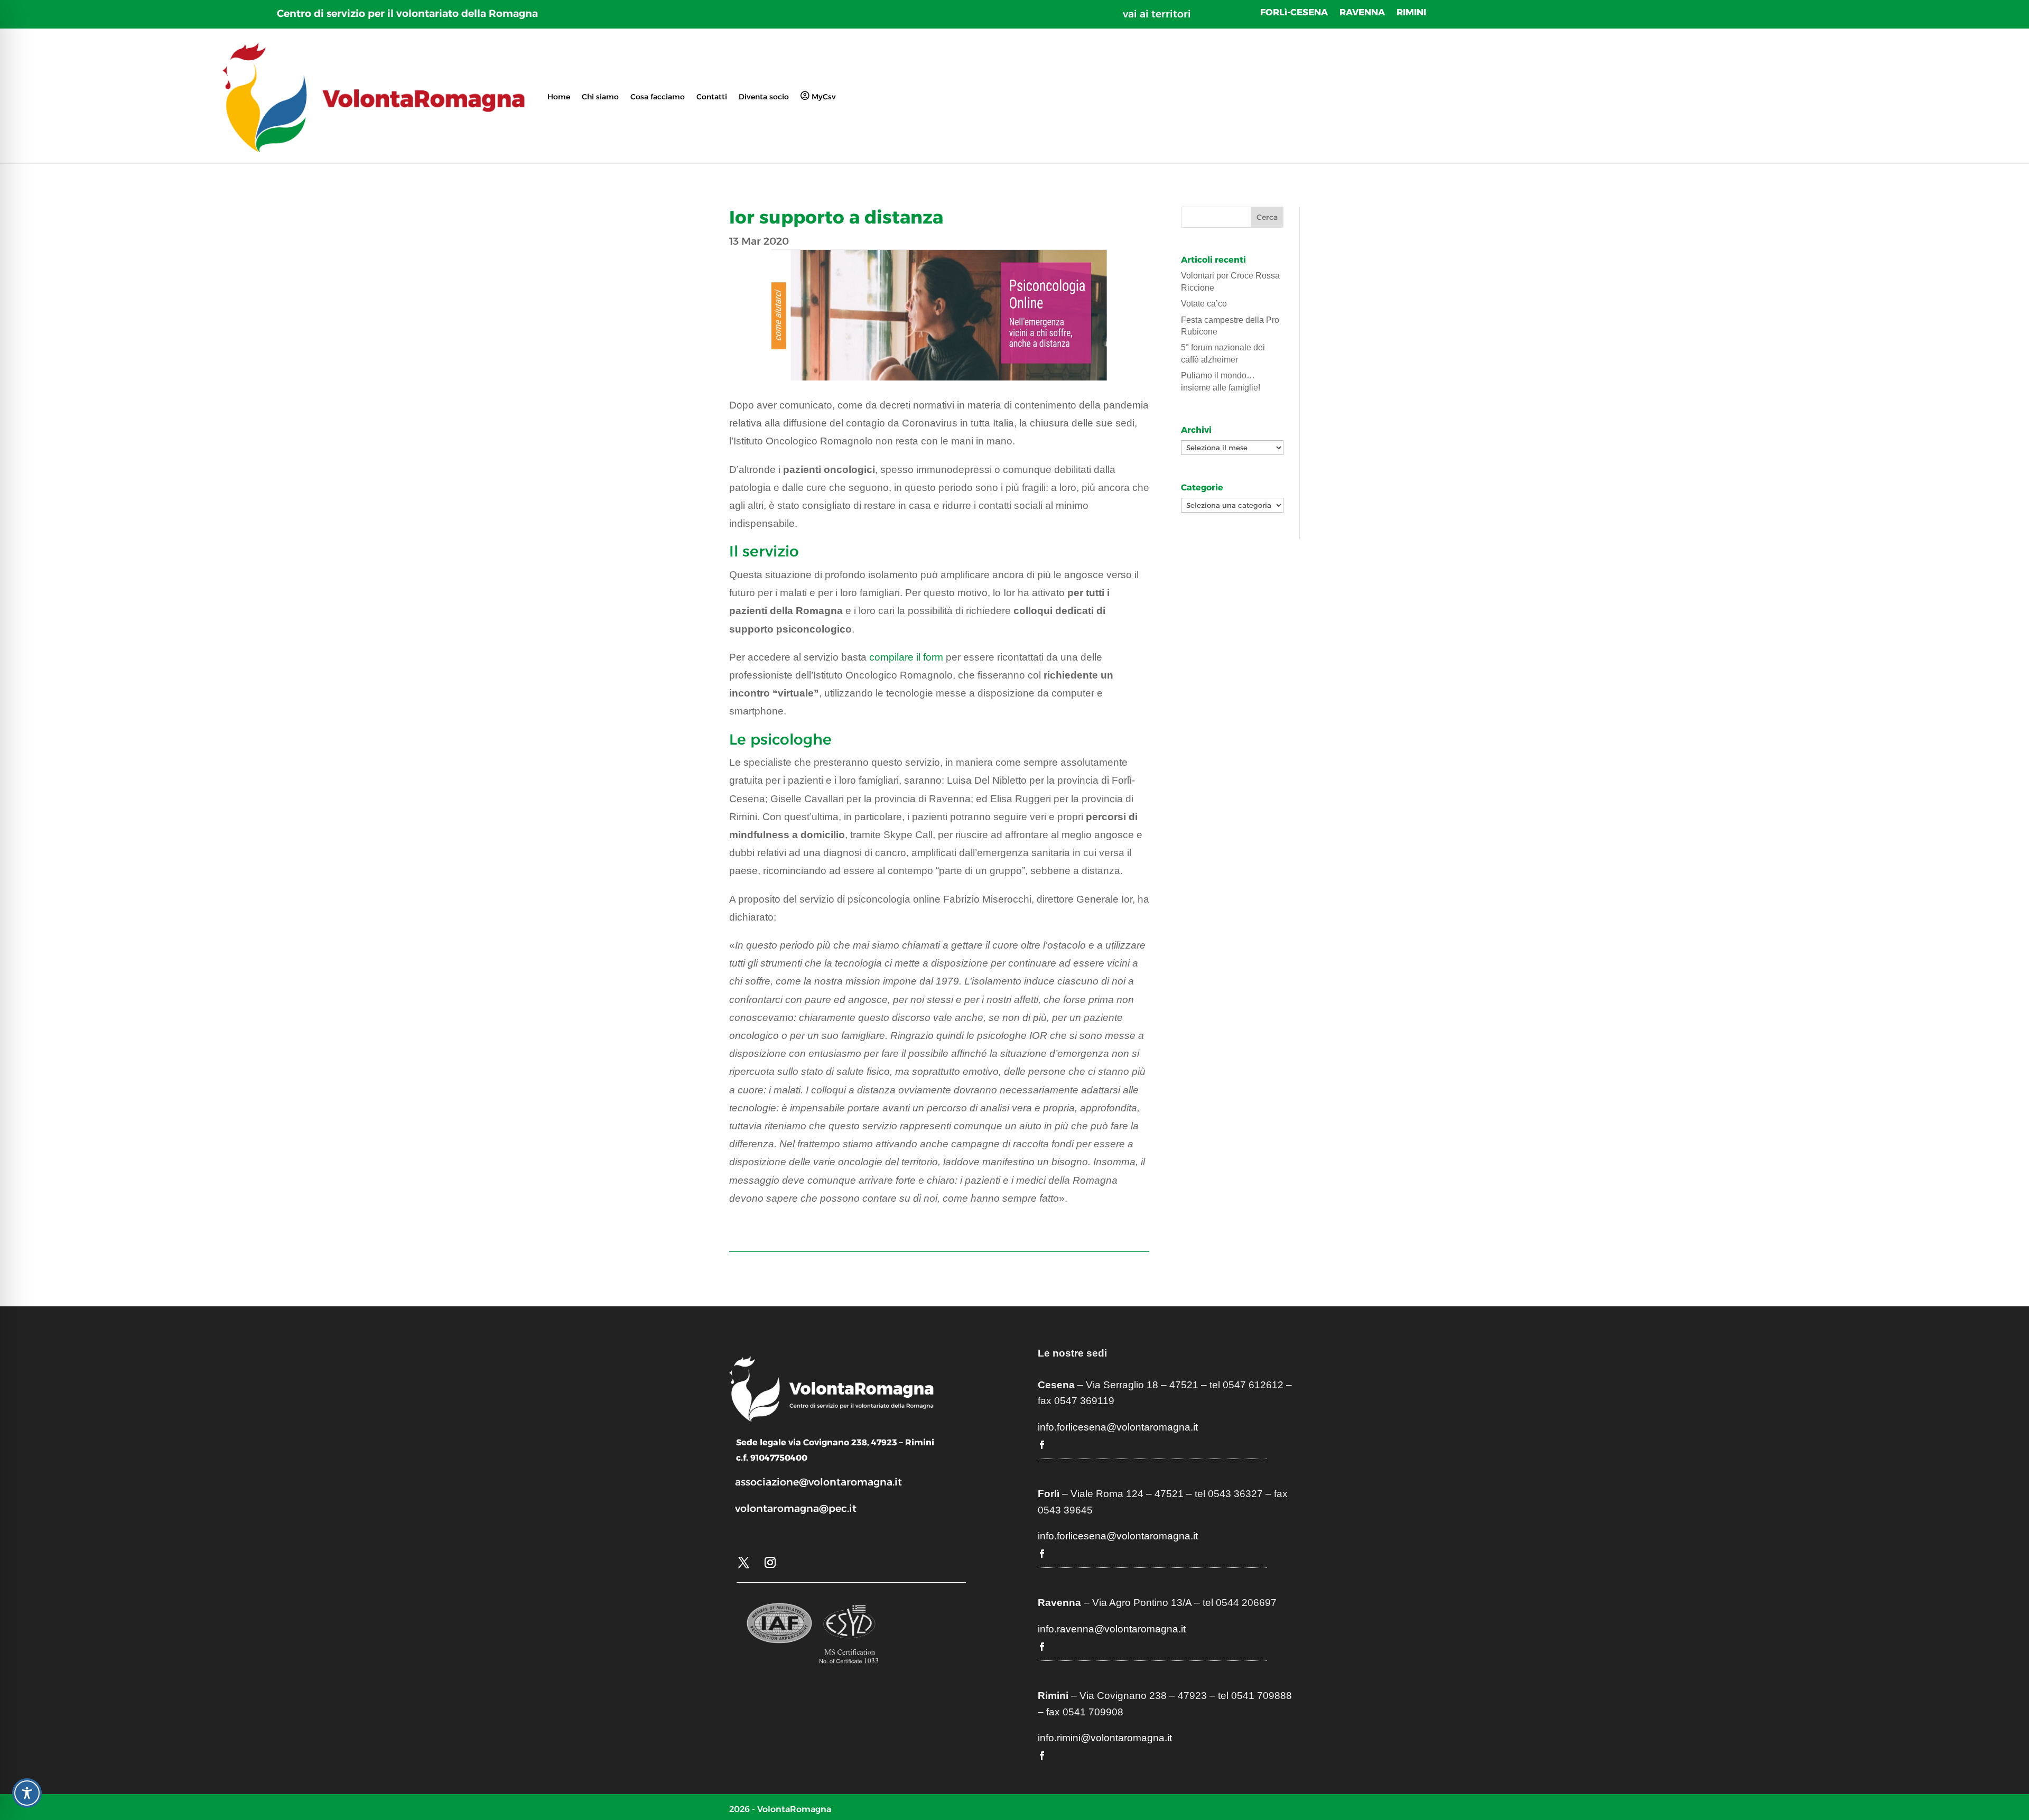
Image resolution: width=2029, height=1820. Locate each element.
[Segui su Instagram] (770, 1563)
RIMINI (1411, 13)
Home (559, 97)
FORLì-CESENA (1294, 13)
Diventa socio (764, 97)
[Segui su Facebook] (1042, 1445)
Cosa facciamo (658, 97)
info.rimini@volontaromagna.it (1105, 1738)
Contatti (712, 97)
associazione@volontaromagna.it (818, 1482)
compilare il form (906, 657)
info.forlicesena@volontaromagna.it (1118, 1427)
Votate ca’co (1204, 304)
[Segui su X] (743, 1563)
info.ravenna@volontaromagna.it (1112, 1629)
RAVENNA (1362, 13)
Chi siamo (600, 97)
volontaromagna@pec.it (796, 1508)
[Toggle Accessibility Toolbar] (27, 1793)
